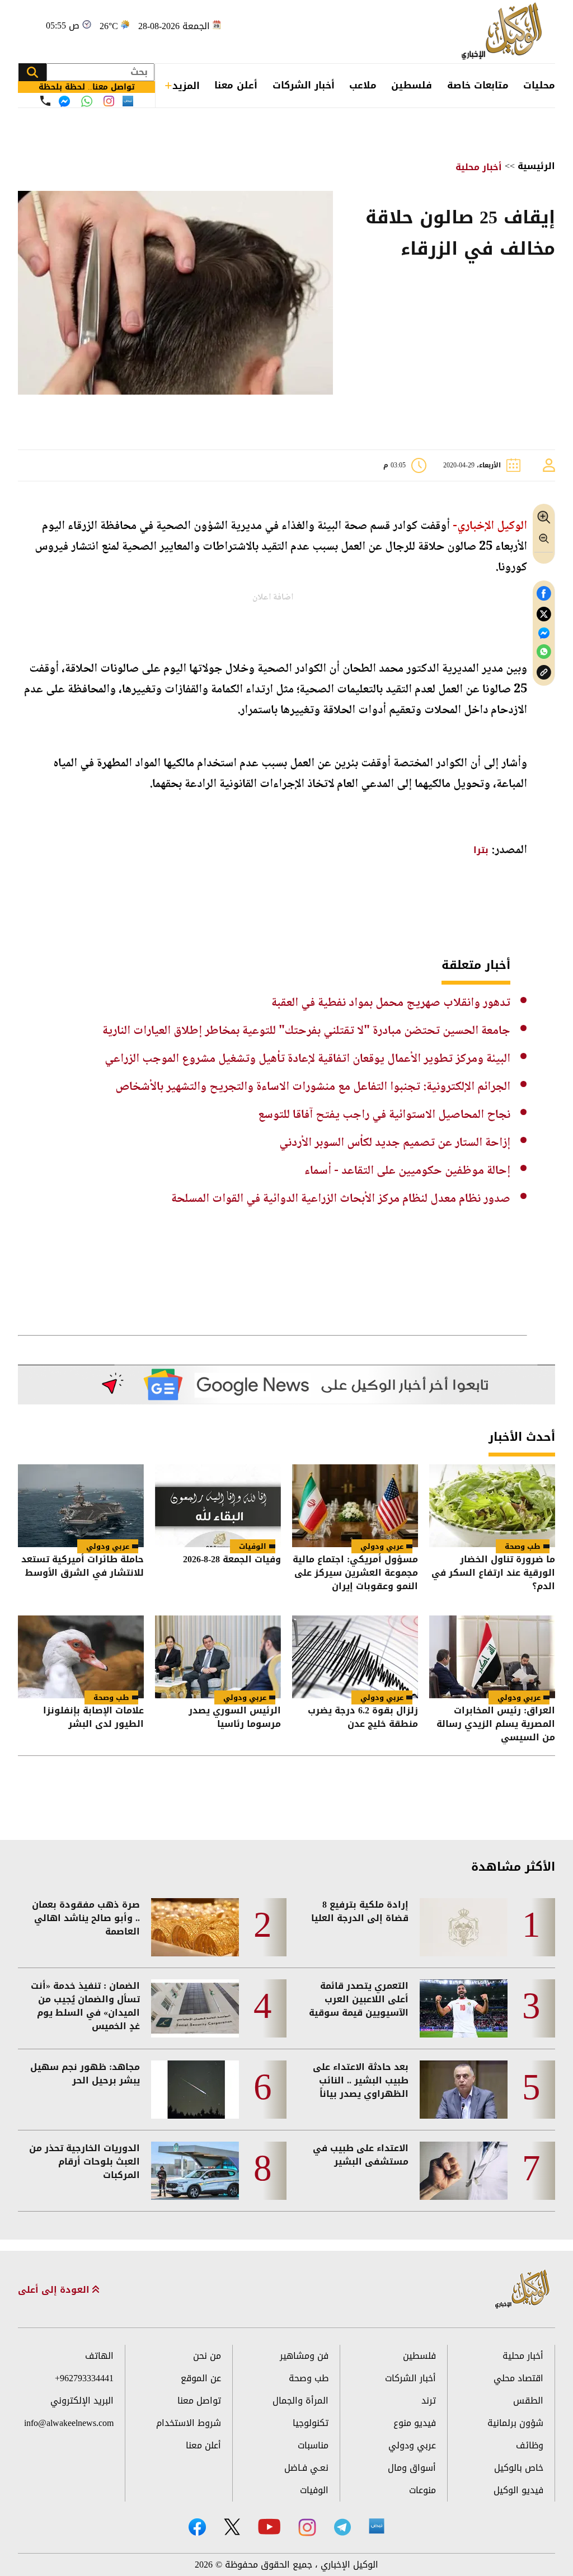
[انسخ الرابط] (544, 673)
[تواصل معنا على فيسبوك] (64, 101)
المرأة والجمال (300, 2401)
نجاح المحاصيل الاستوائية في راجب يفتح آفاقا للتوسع (384, 1115)
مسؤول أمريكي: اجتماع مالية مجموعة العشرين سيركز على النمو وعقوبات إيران (355, 1573)
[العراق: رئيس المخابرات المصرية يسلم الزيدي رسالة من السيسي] (492, 1657)
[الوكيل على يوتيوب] (269, 2526)
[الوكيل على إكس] (232, 2527)
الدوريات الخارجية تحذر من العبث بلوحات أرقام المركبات (84, 2162)
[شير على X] (544, 614)
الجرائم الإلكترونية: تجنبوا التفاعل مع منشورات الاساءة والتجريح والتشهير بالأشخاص (313, 1087)
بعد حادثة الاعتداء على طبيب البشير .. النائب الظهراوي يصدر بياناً (361, 2081)
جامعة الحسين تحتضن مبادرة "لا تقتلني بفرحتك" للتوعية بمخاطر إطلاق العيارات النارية (306, 1031)
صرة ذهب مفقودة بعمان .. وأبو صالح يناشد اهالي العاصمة (86, 1918)
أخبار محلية (479, 167)
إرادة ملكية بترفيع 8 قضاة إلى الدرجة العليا (360, 1912)
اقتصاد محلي (518, 2378)
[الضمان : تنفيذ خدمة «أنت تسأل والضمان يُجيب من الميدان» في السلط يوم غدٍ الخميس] (195, 2008)
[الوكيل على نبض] (377, 2526)
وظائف (530, 2445)
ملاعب (363, 85)
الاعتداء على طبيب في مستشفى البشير (361, 2155)
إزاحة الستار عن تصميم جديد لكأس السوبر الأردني (395, 1143)
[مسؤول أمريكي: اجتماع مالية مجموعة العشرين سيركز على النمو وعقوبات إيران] (355, 1506)
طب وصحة (523, 1546)
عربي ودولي (382, 1546)
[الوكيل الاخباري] (523, 2290)
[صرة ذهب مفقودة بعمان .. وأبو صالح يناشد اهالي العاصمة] (195, 1927)
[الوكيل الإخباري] (504, 32)
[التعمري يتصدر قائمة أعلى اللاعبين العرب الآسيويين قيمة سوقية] (464, 2008)
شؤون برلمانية (515, 2423)
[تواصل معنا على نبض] (128, 101)
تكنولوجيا (311, 2423)
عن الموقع (201, 2378)
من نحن (207, 2356)
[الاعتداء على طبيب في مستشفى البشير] (464, 2171)
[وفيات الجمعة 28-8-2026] (218, 1506)
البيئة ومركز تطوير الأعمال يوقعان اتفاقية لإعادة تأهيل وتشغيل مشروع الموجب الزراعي (307, 1059)
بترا (481, 850)
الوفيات (253, 1546)
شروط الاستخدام (189, 2423)
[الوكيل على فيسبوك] (197, 2527)
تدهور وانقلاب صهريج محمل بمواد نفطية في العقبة (391, 1003)
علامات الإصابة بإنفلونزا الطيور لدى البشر (93, 1718)
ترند (429, 2401)
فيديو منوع (415, 2423)
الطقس (528, 2401)
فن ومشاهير (304, 2356)
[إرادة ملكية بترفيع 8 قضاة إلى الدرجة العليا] (464, 1927)
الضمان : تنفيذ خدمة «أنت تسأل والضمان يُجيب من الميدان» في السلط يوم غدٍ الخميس (85, 2006)
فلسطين (412, 85)
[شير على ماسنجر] (544, 633)
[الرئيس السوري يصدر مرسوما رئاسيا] (218, 1657)
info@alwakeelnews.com (69, 2423)
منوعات (422, 2490)
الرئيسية (536, 166)
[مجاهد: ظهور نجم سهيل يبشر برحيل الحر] (195, 2090)
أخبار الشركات (304, 85)
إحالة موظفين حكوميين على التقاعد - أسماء (407, 1171)
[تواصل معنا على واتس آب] (87, 101)
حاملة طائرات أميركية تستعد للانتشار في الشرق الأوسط (83, 1567)
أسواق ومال (412, 2468)
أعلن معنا (236, 85)
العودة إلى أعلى (55, 2290)
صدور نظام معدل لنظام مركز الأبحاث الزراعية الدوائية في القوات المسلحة (341, 1199)
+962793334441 (84, 2378)
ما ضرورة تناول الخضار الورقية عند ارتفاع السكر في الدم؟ (493, 1573)
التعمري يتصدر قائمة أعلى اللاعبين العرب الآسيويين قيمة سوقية (359, 1999)
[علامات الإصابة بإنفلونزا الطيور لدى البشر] (81, 1657)
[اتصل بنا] (45, 101)
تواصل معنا (199, 2401)
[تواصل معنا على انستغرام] (109, 101)
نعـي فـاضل (306, 2468)
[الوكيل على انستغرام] (307, 2527)
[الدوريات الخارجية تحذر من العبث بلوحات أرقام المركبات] (195, 2171)
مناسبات (313, 2445)
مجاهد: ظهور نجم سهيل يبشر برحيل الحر (85, 2074)
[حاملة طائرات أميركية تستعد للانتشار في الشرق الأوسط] (81, 1506)
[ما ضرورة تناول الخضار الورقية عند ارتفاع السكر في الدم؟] (492, 1506)
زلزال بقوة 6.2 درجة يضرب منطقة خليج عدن (363, 1718)
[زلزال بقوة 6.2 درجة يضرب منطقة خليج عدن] (355, 1657)
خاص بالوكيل (519, 2468)
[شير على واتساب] (544, 652)
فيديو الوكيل (518, 2490)
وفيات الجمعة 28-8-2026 (232, 1560)
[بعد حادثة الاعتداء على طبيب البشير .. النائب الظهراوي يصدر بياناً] (464, 2090)
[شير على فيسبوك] (544, 594)
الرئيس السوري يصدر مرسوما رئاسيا (235, 1718)
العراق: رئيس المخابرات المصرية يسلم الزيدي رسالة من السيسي (496, 1724)
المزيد (186, 86)
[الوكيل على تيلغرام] (342, 2527)
